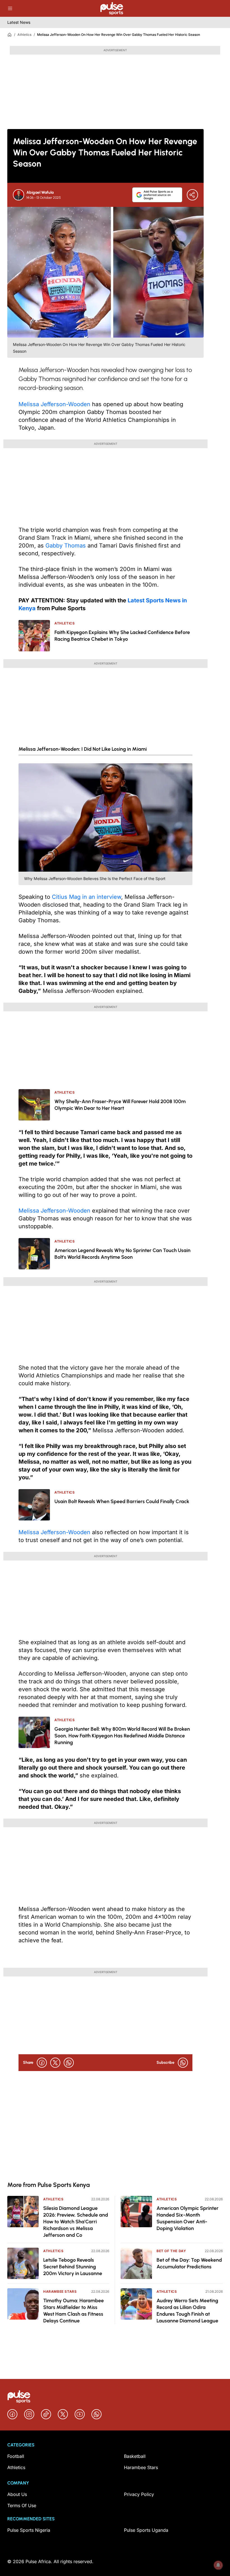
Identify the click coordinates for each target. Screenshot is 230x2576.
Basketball (135, 2456)
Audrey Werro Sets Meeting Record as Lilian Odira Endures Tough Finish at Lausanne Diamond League (187, 2311)
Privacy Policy (139, 2494)
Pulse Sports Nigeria (29, 2530)
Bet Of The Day (171, 2251)
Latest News (19, 22)
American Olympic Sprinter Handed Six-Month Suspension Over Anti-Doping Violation (188, 2218)
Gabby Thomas (66, 546)
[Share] (192, 195)
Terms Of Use (22, 2505)
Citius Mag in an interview (87, 897)
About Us (17, 2494)
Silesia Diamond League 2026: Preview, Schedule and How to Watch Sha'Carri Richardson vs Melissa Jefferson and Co (76, 2222)
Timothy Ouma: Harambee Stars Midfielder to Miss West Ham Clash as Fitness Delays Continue (73, 2311)
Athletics (24, 35)
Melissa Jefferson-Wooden (54, 404)
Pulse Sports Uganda (146, 2530)
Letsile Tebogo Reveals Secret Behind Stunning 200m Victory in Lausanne (73, 2267)
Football (16, 2456)
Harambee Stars (60, 2291)
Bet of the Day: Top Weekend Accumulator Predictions (189, 2263)
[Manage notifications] (218, 2565)
